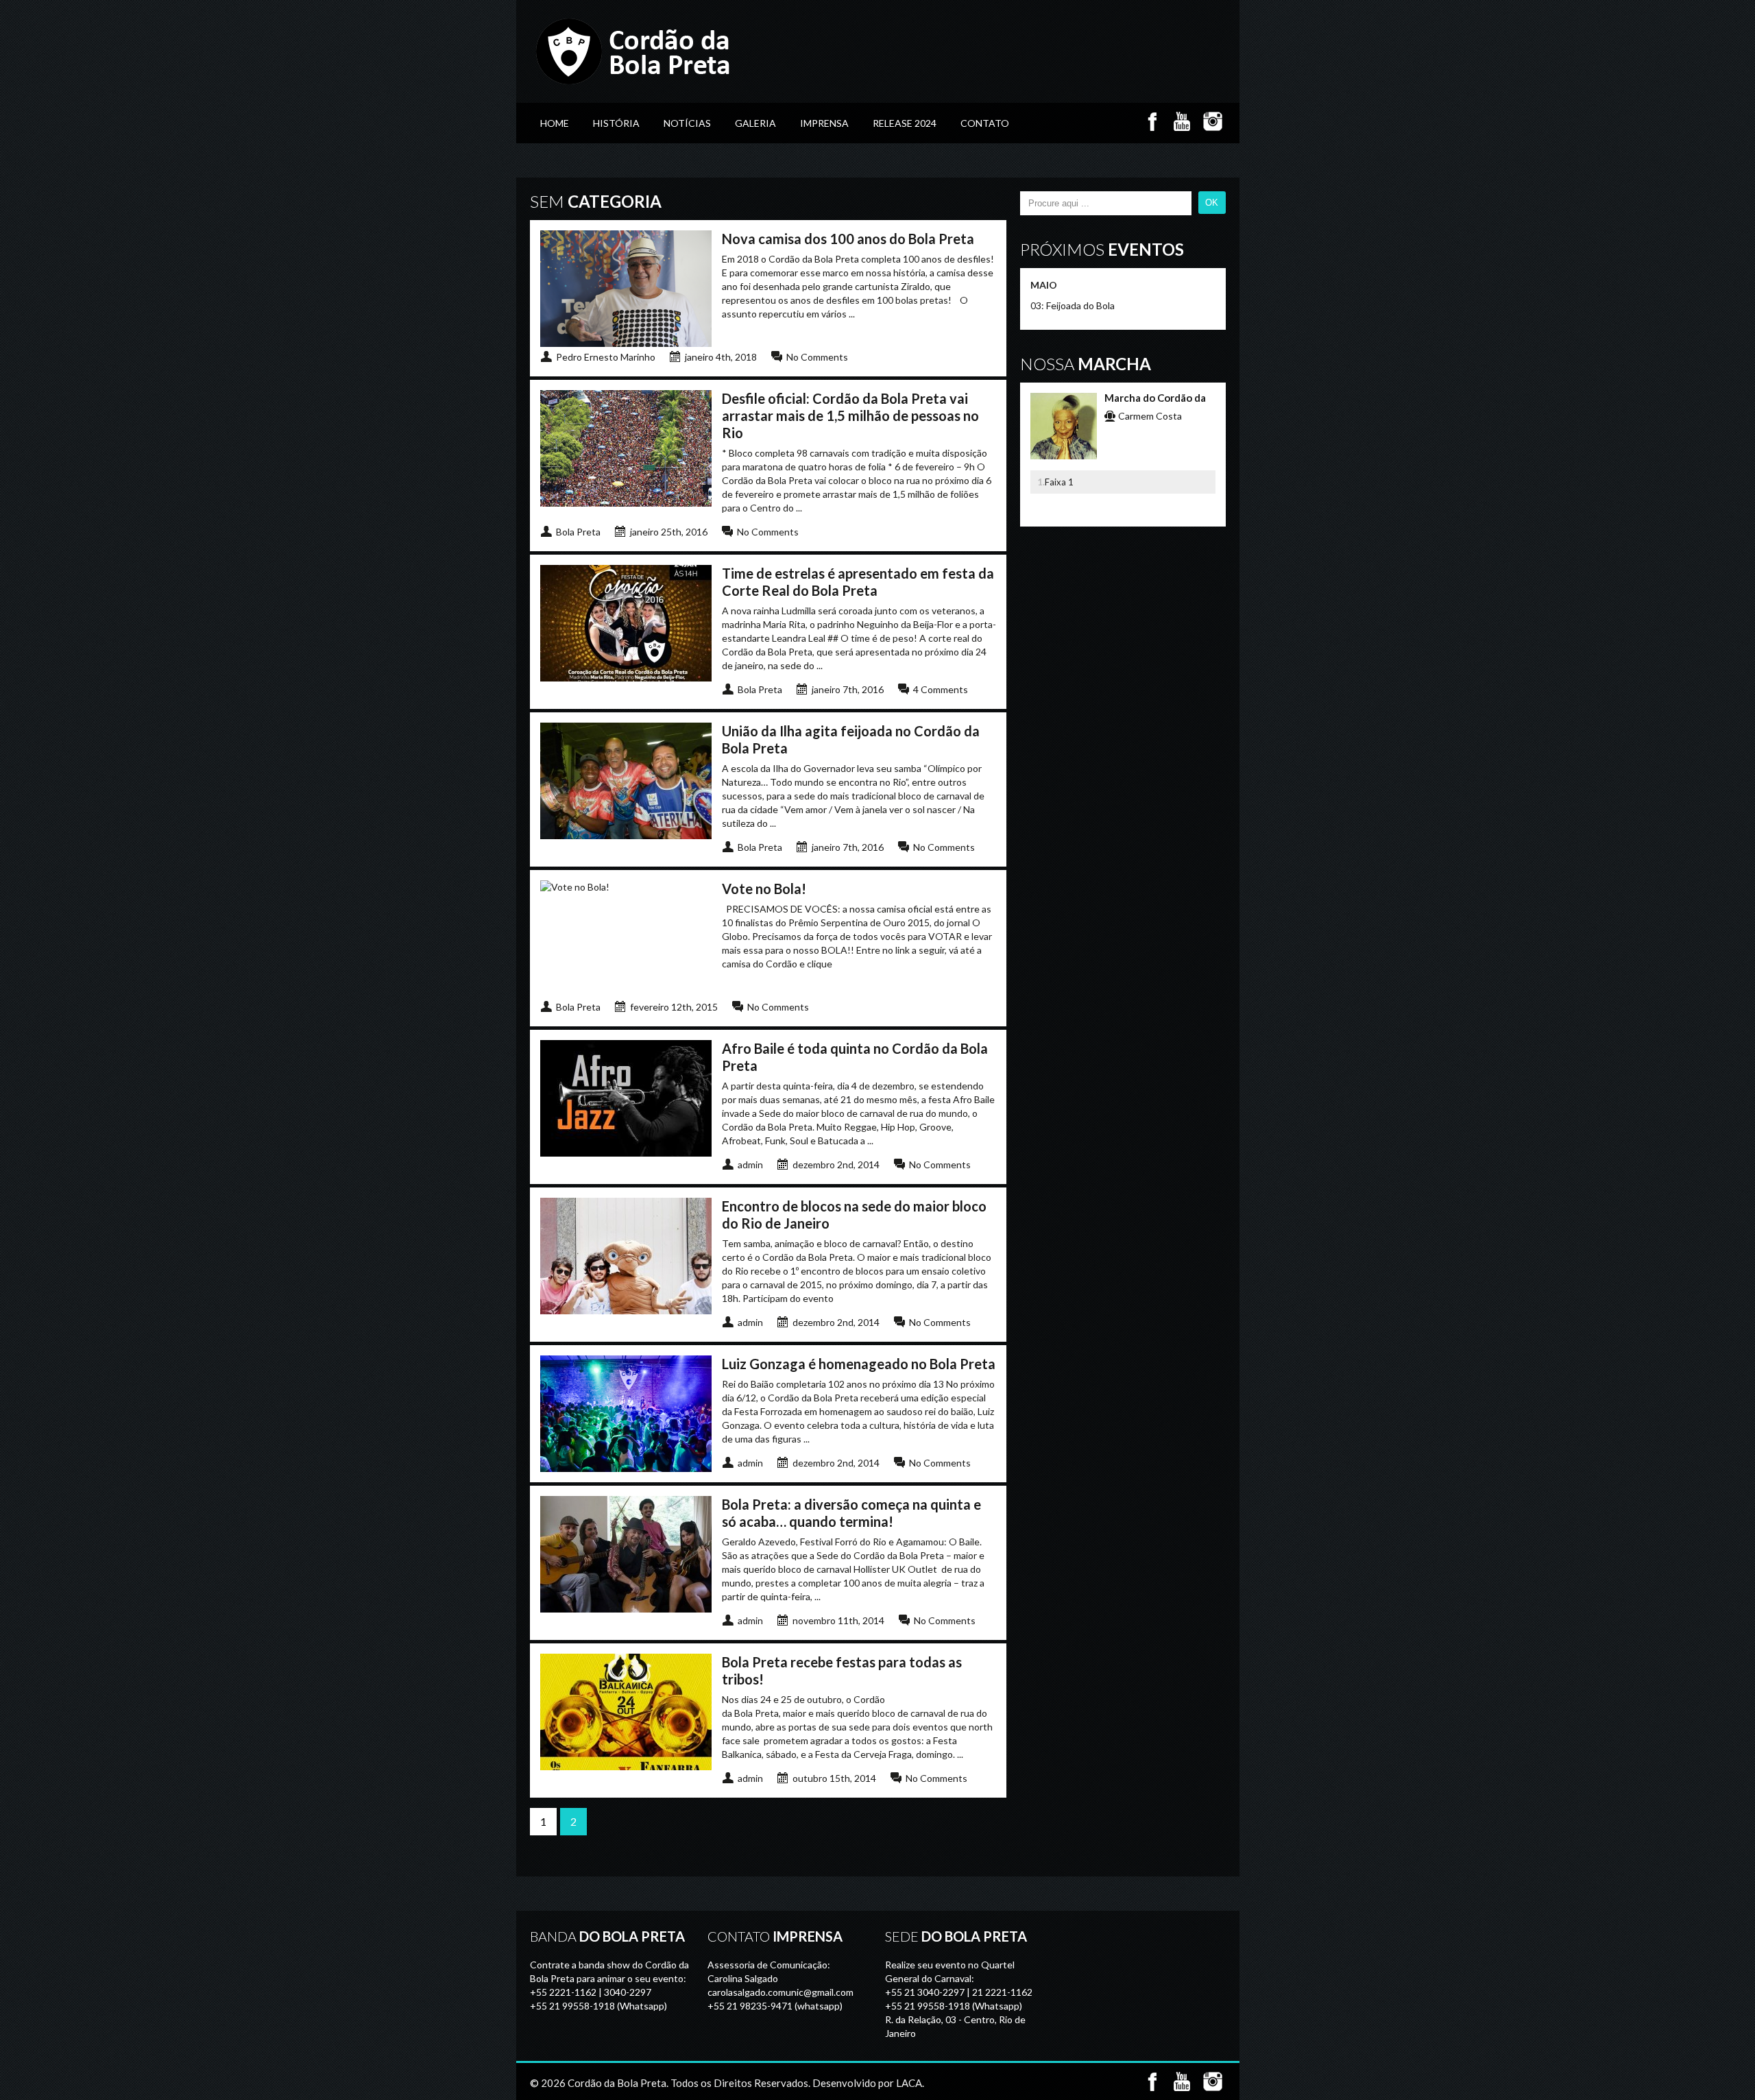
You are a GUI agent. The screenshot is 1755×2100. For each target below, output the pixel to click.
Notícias (687, 123)
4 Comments (941, 689)
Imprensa (824, 123)
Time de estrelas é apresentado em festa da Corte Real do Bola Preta (858, 582)
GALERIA (755, 123)
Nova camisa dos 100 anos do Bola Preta (848, 239)
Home (555, 123)
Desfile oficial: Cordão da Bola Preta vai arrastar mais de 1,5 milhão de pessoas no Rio (850, 415)
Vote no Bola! (764, 889)
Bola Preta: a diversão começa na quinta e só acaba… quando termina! (851, 1513)
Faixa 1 (1059, 482)
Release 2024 (905, 123)
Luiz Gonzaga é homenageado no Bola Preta (859, 1364)
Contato (985, 123)
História (616, 123)
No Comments (817, 357)
